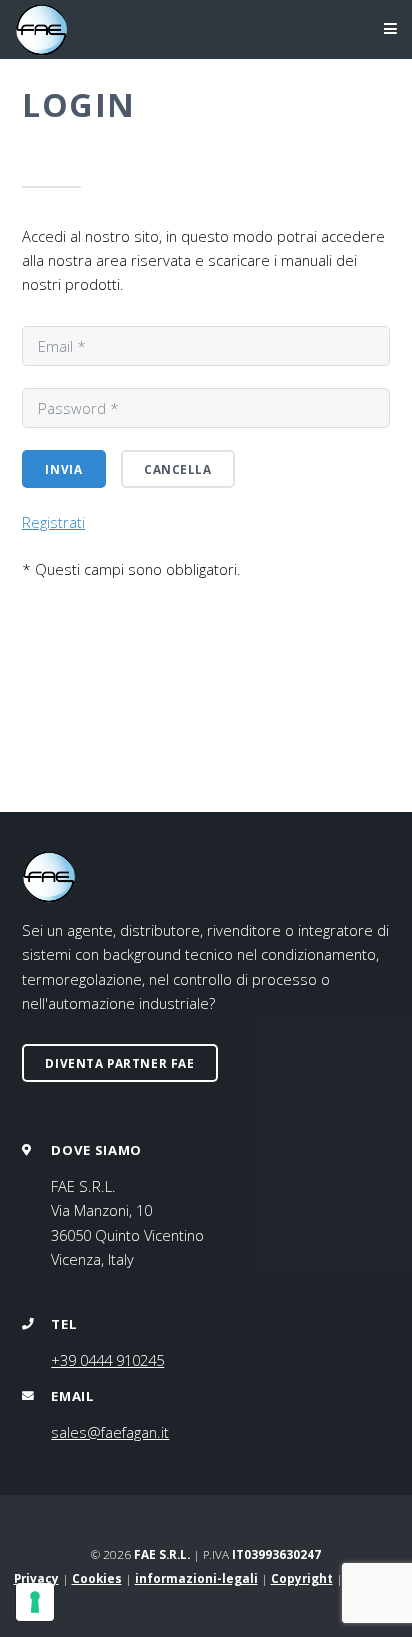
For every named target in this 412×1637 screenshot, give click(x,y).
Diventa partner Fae (119, 1063)
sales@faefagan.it (110, 1432)
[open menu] (375, 29)
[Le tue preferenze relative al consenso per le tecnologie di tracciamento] (35, 1602)
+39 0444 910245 (107, 1360)
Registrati (53, 522)
